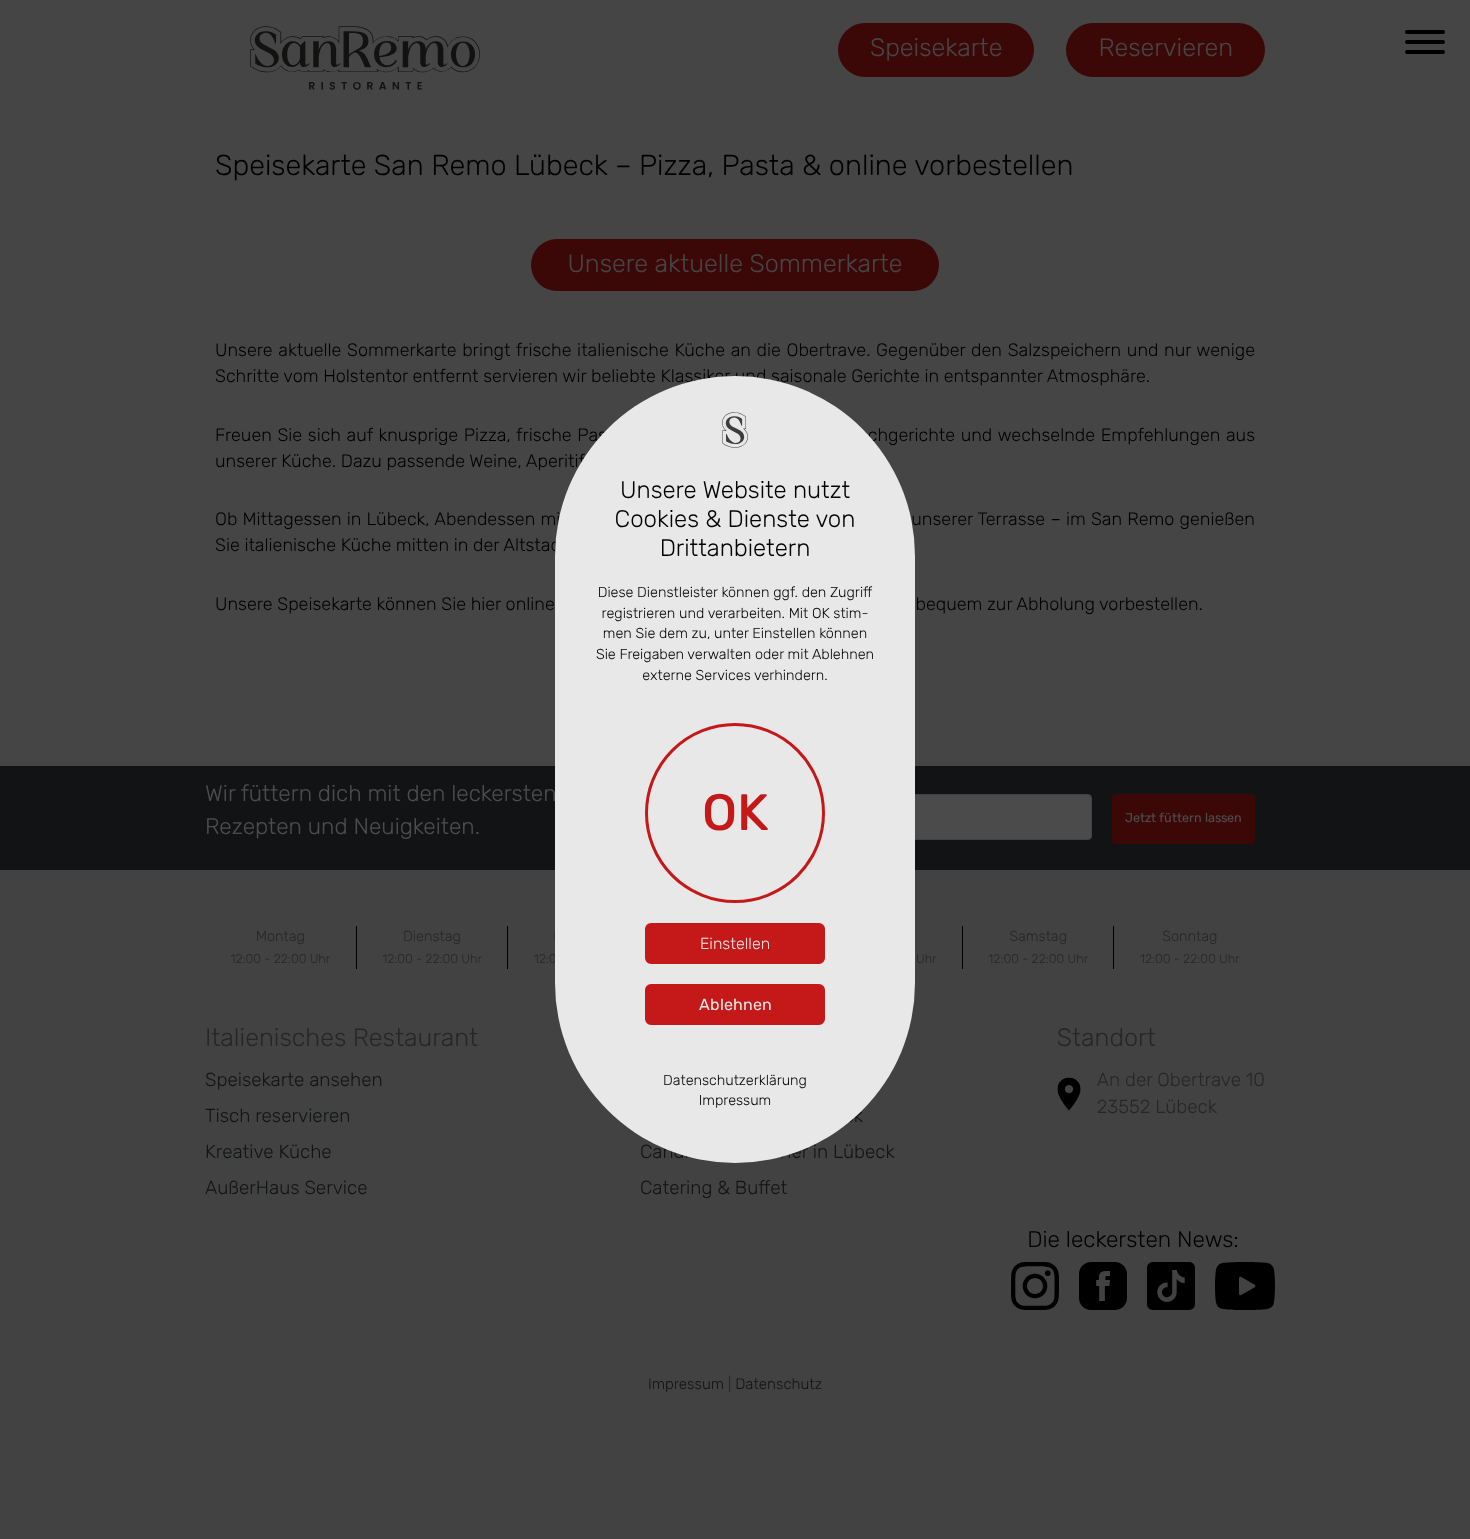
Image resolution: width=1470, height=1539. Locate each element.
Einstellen (735, 943)
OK (735, 812)
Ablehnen (735, 1004)
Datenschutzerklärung (735, 1080)
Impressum (735, 1100)
